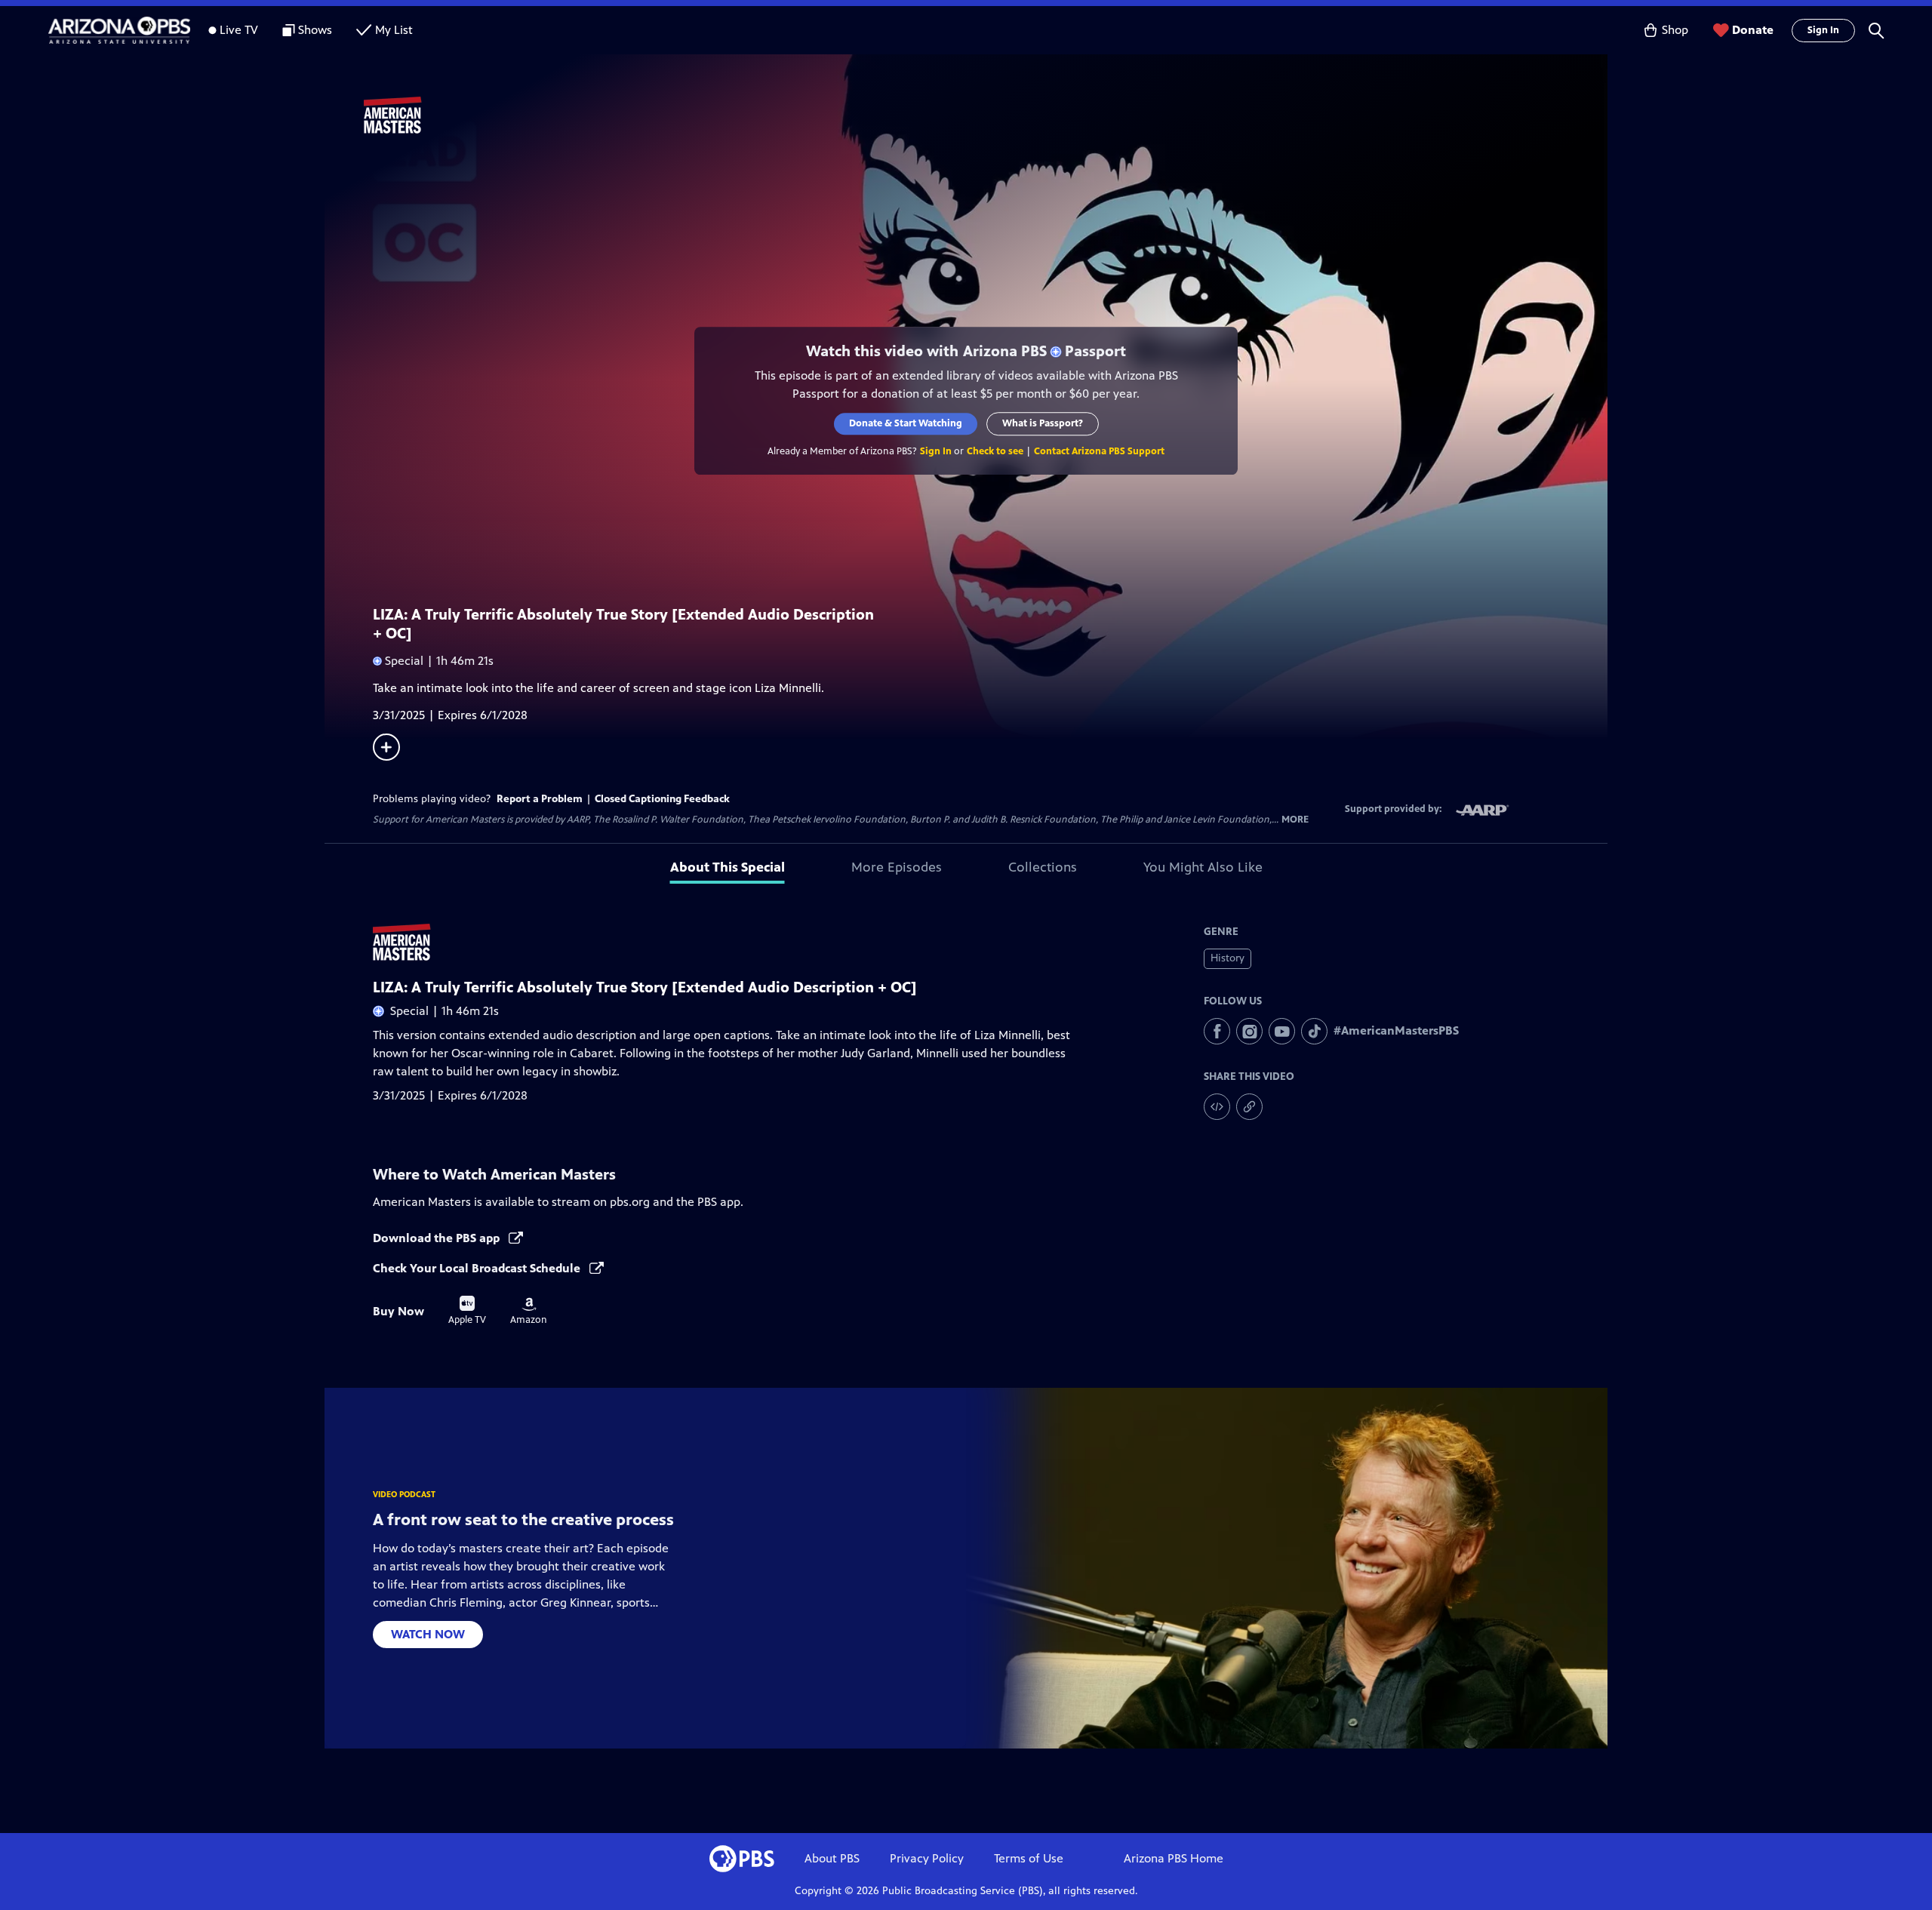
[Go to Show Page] (986, 115)
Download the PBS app (438, 1238)
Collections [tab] (1043, 867)
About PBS (832, 1858)
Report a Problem (540, 799)
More (1295, 820)
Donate (1753, 30)
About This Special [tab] (728, 867)
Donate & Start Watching (906, 423)
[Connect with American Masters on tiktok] (1314, 1031)
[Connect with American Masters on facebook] (1217, 1031)
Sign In (1823, 30)
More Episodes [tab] (897, 867)
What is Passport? (1043, 423)
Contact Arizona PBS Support (1099, 451)
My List (394, 30)
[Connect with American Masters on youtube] (1282, 1031)
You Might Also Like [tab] (1203, 867)
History (1227, 958)
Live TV (239, 30)
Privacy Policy (927, 1858)
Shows (315, 30)
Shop (1675, 30)
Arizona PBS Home (1174, 1858)
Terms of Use (1029, 1858)
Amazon (529, 1312)
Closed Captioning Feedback (662, 799)
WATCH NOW (428, 1634)
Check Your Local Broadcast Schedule (478, 1268)
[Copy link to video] (1249, 1107)
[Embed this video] (1217, 1107)
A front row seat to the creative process (523, 1519)
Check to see (995, 451)
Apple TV (467, 1311)
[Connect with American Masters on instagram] (1249, 1031)
